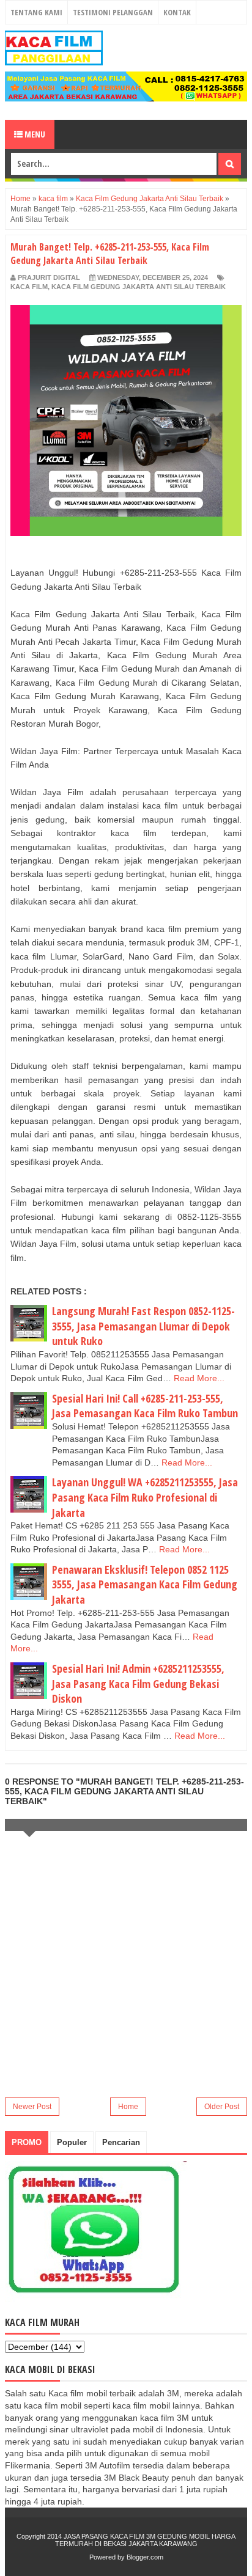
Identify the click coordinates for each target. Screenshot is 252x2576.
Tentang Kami (36, 12)
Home (128, 2107)
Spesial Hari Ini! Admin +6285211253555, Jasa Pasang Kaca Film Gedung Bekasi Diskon (138, 1683)
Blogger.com (145, 2557)
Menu (34, 134)
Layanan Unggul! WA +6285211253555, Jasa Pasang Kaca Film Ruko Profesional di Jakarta (145, 1497)
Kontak (177, 12)
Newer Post (32, 2107)
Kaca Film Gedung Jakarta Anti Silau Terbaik (139, 287)
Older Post (222, 2107)
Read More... (199, 1378)
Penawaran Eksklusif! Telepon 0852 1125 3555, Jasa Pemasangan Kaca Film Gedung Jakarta (145, 1584)
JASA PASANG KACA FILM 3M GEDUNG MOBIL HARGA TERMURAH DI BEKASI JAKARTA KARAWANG (146, 2540)
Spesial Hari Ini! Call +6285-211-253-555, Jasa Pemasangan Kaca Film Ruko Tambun (145, 1406)
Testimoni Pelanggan (113, 12)
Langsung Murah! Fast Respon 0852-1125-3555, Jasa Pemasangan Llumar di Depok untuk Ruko (143, 1326)
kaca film (29, 287)
